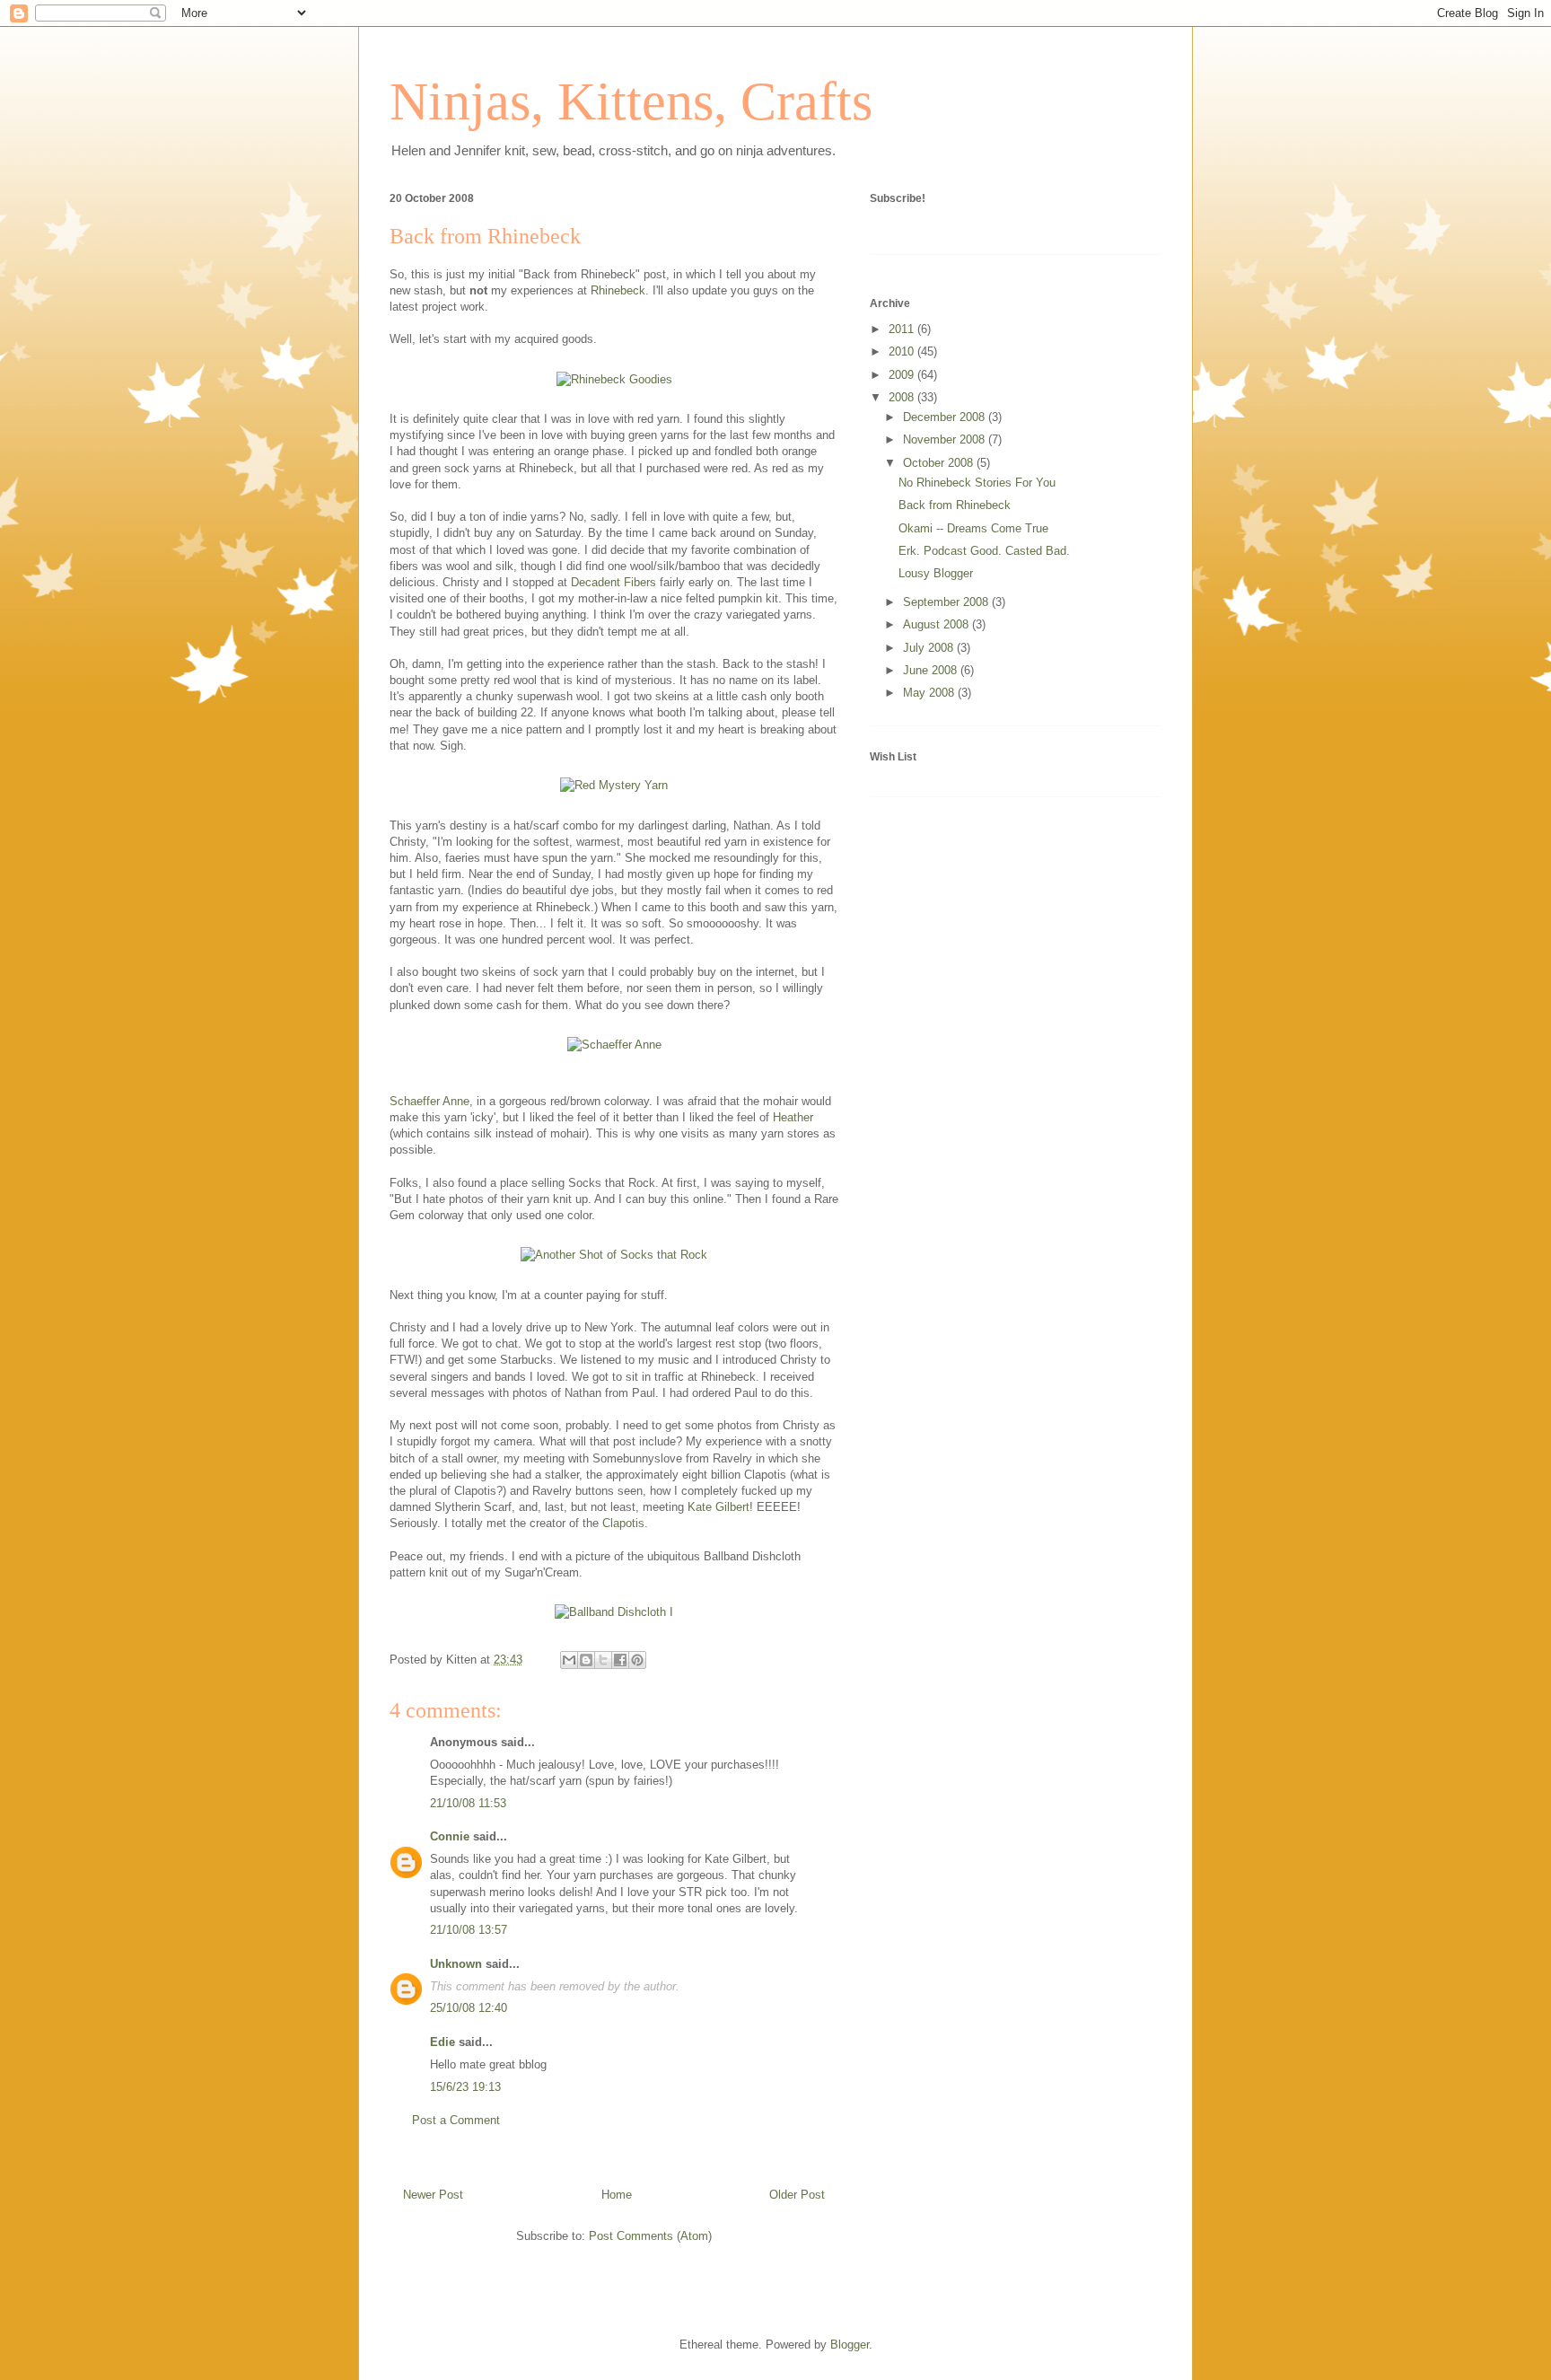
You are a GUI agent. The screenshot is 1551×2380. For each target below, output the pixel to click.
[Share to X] (603, 1660)
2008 (903, 397)
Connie (450, 1836)
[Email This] (569, 1660)
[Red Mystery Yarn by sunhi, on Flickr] (614, 785)
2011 (903, 329)
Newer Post (433, 2195)
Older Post (797, 2195)
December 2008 (946, 417)
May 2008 (930, 693)
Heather (793, 1117)
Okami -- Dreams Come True (973, 528)
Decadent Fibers (613, 582)
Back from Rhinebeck (485, 236)
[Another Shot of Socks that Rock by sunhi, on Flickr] (614, 1255)
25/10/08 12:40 (469, 2008)
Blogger (850, 2345)
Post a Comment (456, 2120)
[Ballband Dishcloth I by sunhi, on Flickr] (614, 1612)
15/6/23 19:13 (465, 2087)
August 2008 (938, 624)
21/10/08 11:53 (468, 1803)
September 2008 (947, 602)
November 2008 (946, 439)
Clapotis (623, 1523)
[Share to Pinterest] (637, 1660)
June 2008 (932, 670)
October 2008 (940, 463)
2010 (903, 351)
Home (617, 2195)
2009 (903, 375)
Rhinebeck (618, 290)
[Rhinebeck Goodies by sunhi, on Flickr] (614, 379)
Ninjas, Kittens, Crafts (631, 101)
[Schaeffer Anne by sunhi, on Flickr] (614, 1045)
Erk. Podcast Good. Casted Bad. (984, 551)
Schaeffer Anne (429, 1101)
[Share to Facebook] (620, 1660)
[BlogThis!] (586, 1660)
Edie (443, 2042)
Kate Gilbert (719, 1507)
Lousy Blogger (936, 573)
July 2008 (930, 648)
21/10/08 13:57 (469, 1930)
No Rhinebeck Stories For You (977, 483)
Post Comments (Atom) (650, 2236)
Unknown (456, 1964)
